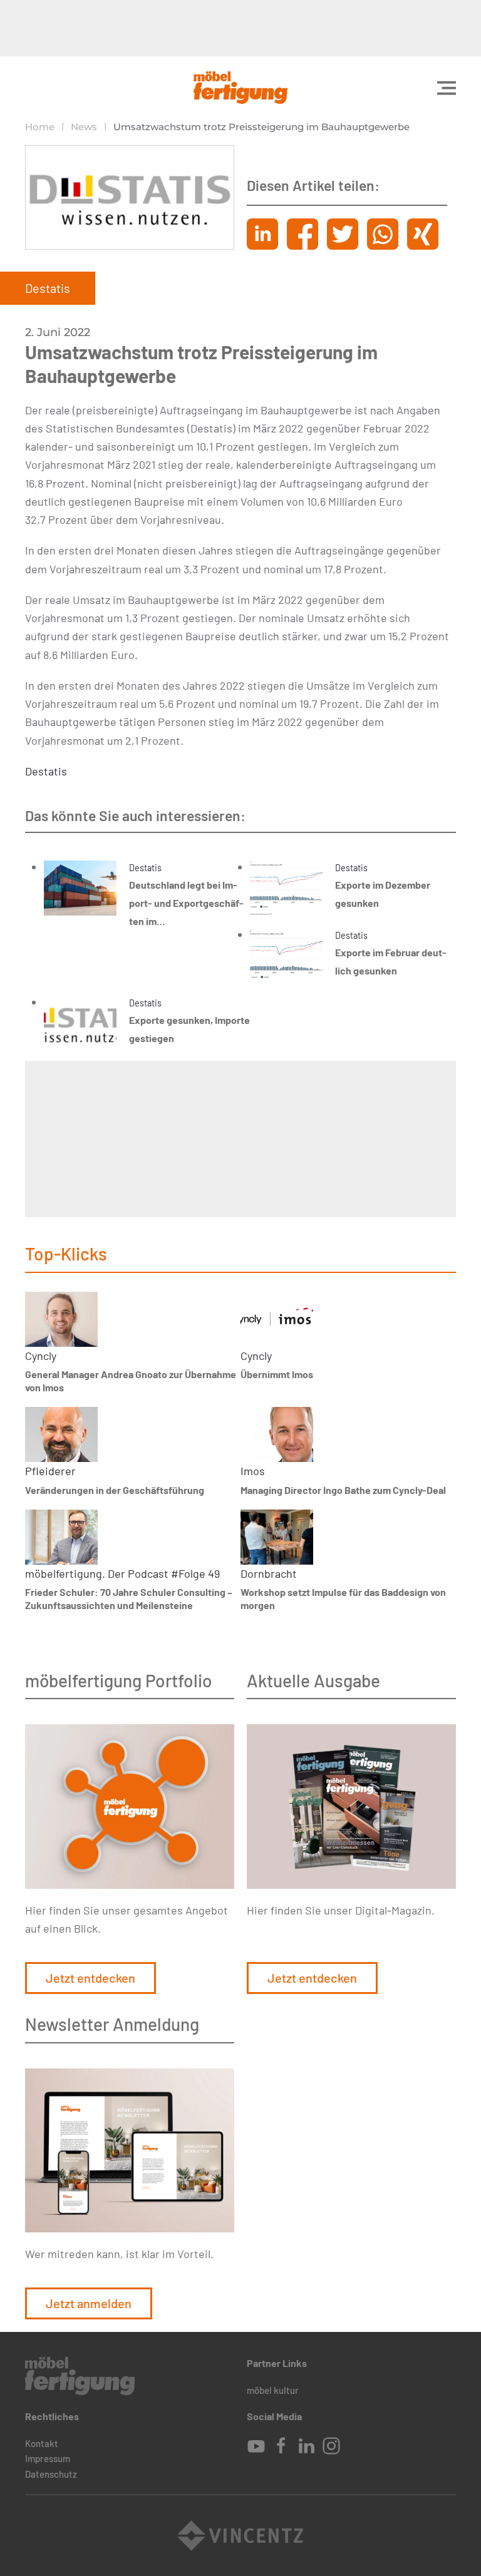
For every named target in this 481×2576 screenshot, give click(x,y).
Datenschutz (51, 2474)
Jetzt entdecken (91, 1978)
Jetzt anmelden (89, 2303)
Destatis (46, 771)
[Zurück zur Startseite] (240, 88)
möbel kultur (273, 2390)
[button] (447, 88)
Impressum (48, 2458)
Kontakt (42, 2443)
